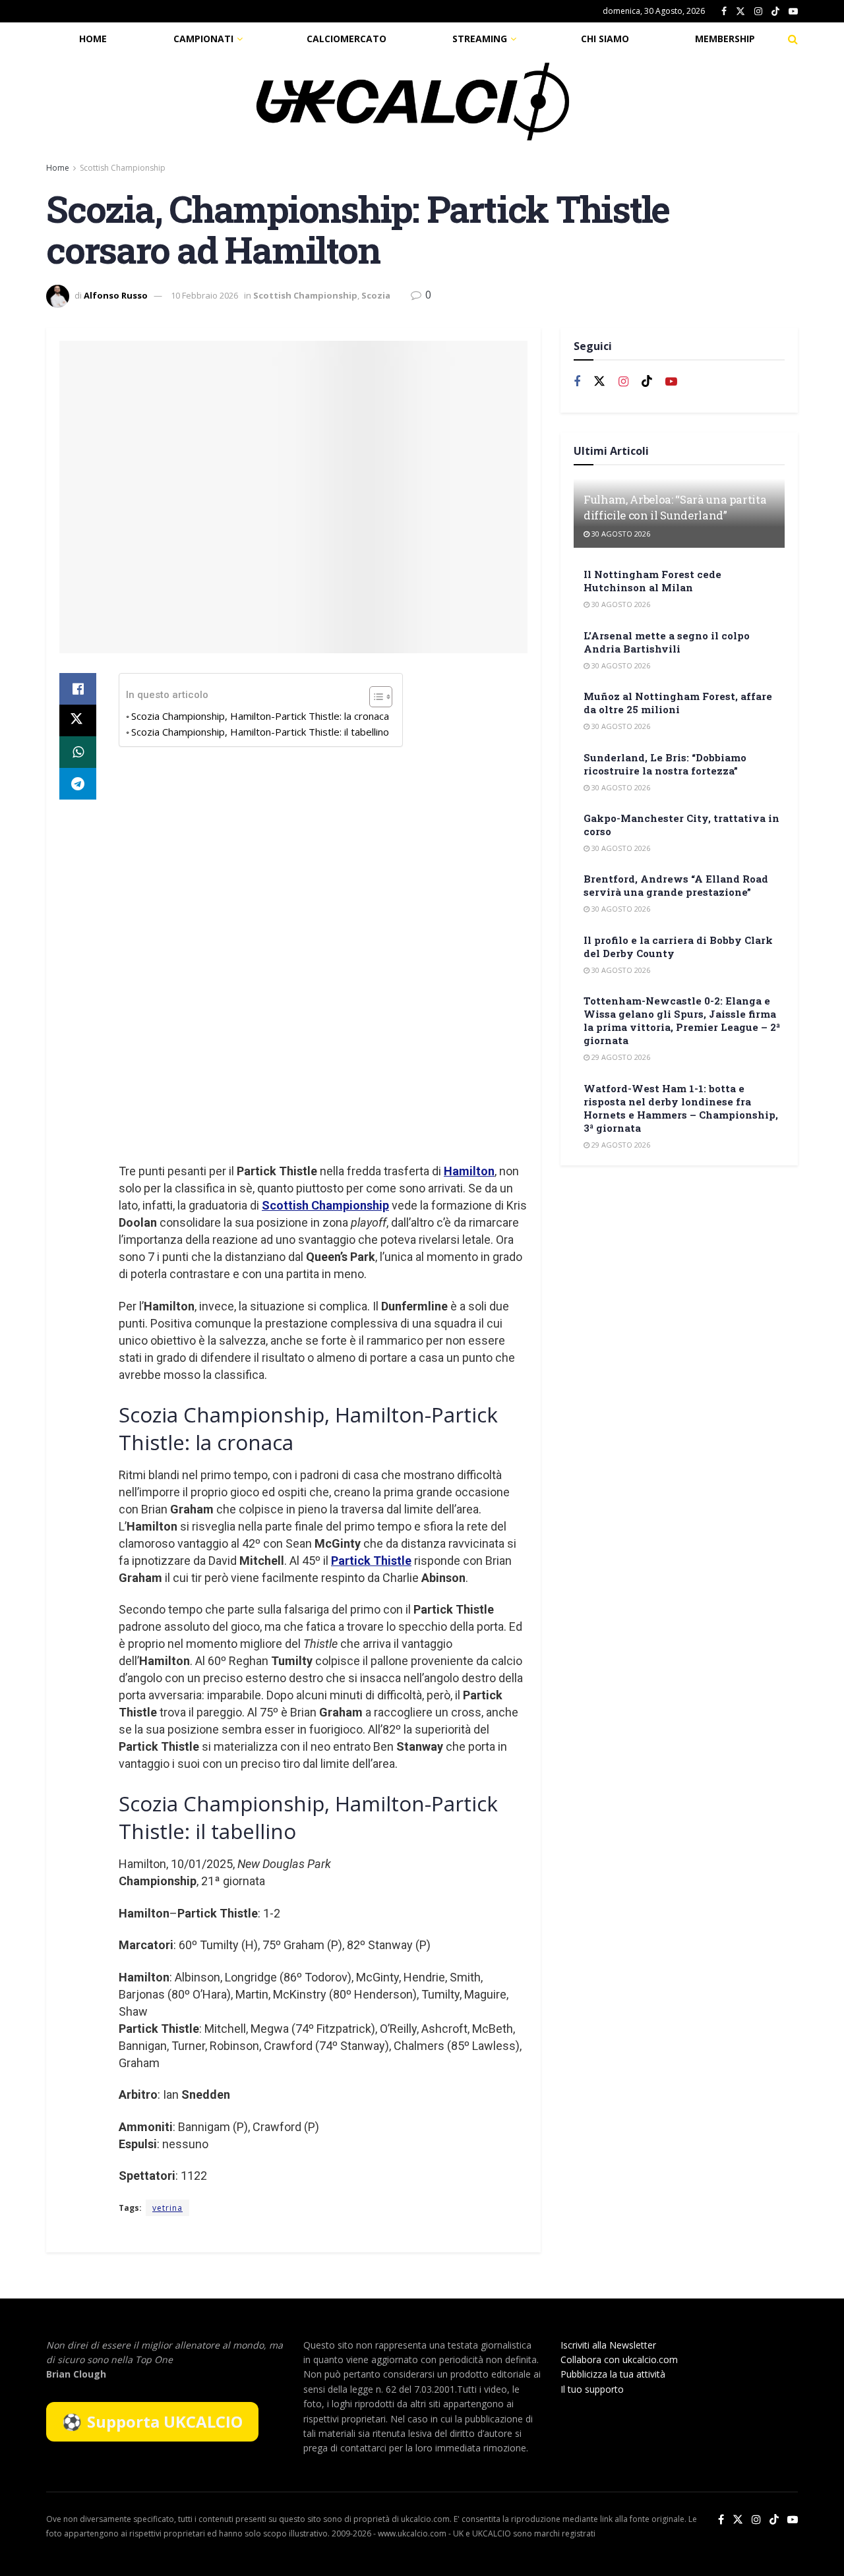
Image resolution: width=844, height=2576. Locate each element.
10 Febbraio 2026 (204, 295)
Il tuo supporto (592, 2389)
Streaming (480, 39)
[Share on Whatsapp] (78, 752)
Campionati (203, 39)
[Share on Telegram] (78, 784)
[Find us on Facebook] (724, 12)
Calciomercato (347, 39)
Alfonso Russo (116, 295)
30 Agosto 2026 (620, 534)
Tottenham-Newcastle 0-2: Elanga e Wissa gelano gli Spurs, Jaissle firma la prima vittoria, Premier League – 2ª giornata (682, 1020)
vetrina (167, 2208)
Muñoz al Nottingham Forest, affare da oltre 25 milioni (678, 703)
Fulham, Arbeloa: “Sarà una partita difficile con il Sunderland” (675, 507)
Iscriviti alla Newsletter (608, 2345)
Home (93, 39)
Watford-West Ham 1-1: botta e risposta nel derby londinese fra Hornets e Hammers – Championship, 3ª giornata (681, 1108)
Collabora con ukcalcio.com (619, 2359)
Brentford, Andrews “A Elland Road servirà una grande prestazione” (676, 885)
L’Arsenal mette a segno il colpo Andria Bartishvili (667, 642)
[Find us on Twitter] (740, 12)
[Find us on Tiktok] (647, 382)
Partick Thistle (371, 1561)
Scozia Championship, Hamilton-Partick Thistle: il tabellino (260, 732)
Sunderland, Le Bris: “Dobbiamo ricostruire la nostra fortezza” (665, 764)
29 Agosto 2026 (620, 1057)
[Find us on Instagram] (758, 12)
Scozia (376, 295)
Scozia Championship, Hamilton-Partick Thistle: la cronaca (260, 716)
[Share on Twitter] (78, 720)
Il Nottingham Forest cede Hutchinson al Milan (652, 581)
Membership (725, 39)
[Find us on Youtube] (793, 12)
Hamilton (469, 1171)
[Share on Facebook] (78, 689)
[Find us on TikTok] (775, 12)
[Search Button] (793, 39)
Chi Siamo (605, 39)
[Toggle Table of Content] (374, 697)
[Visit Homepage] (413, 102)
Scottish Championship (123, 168)
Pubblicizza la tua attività (613, 2374)
